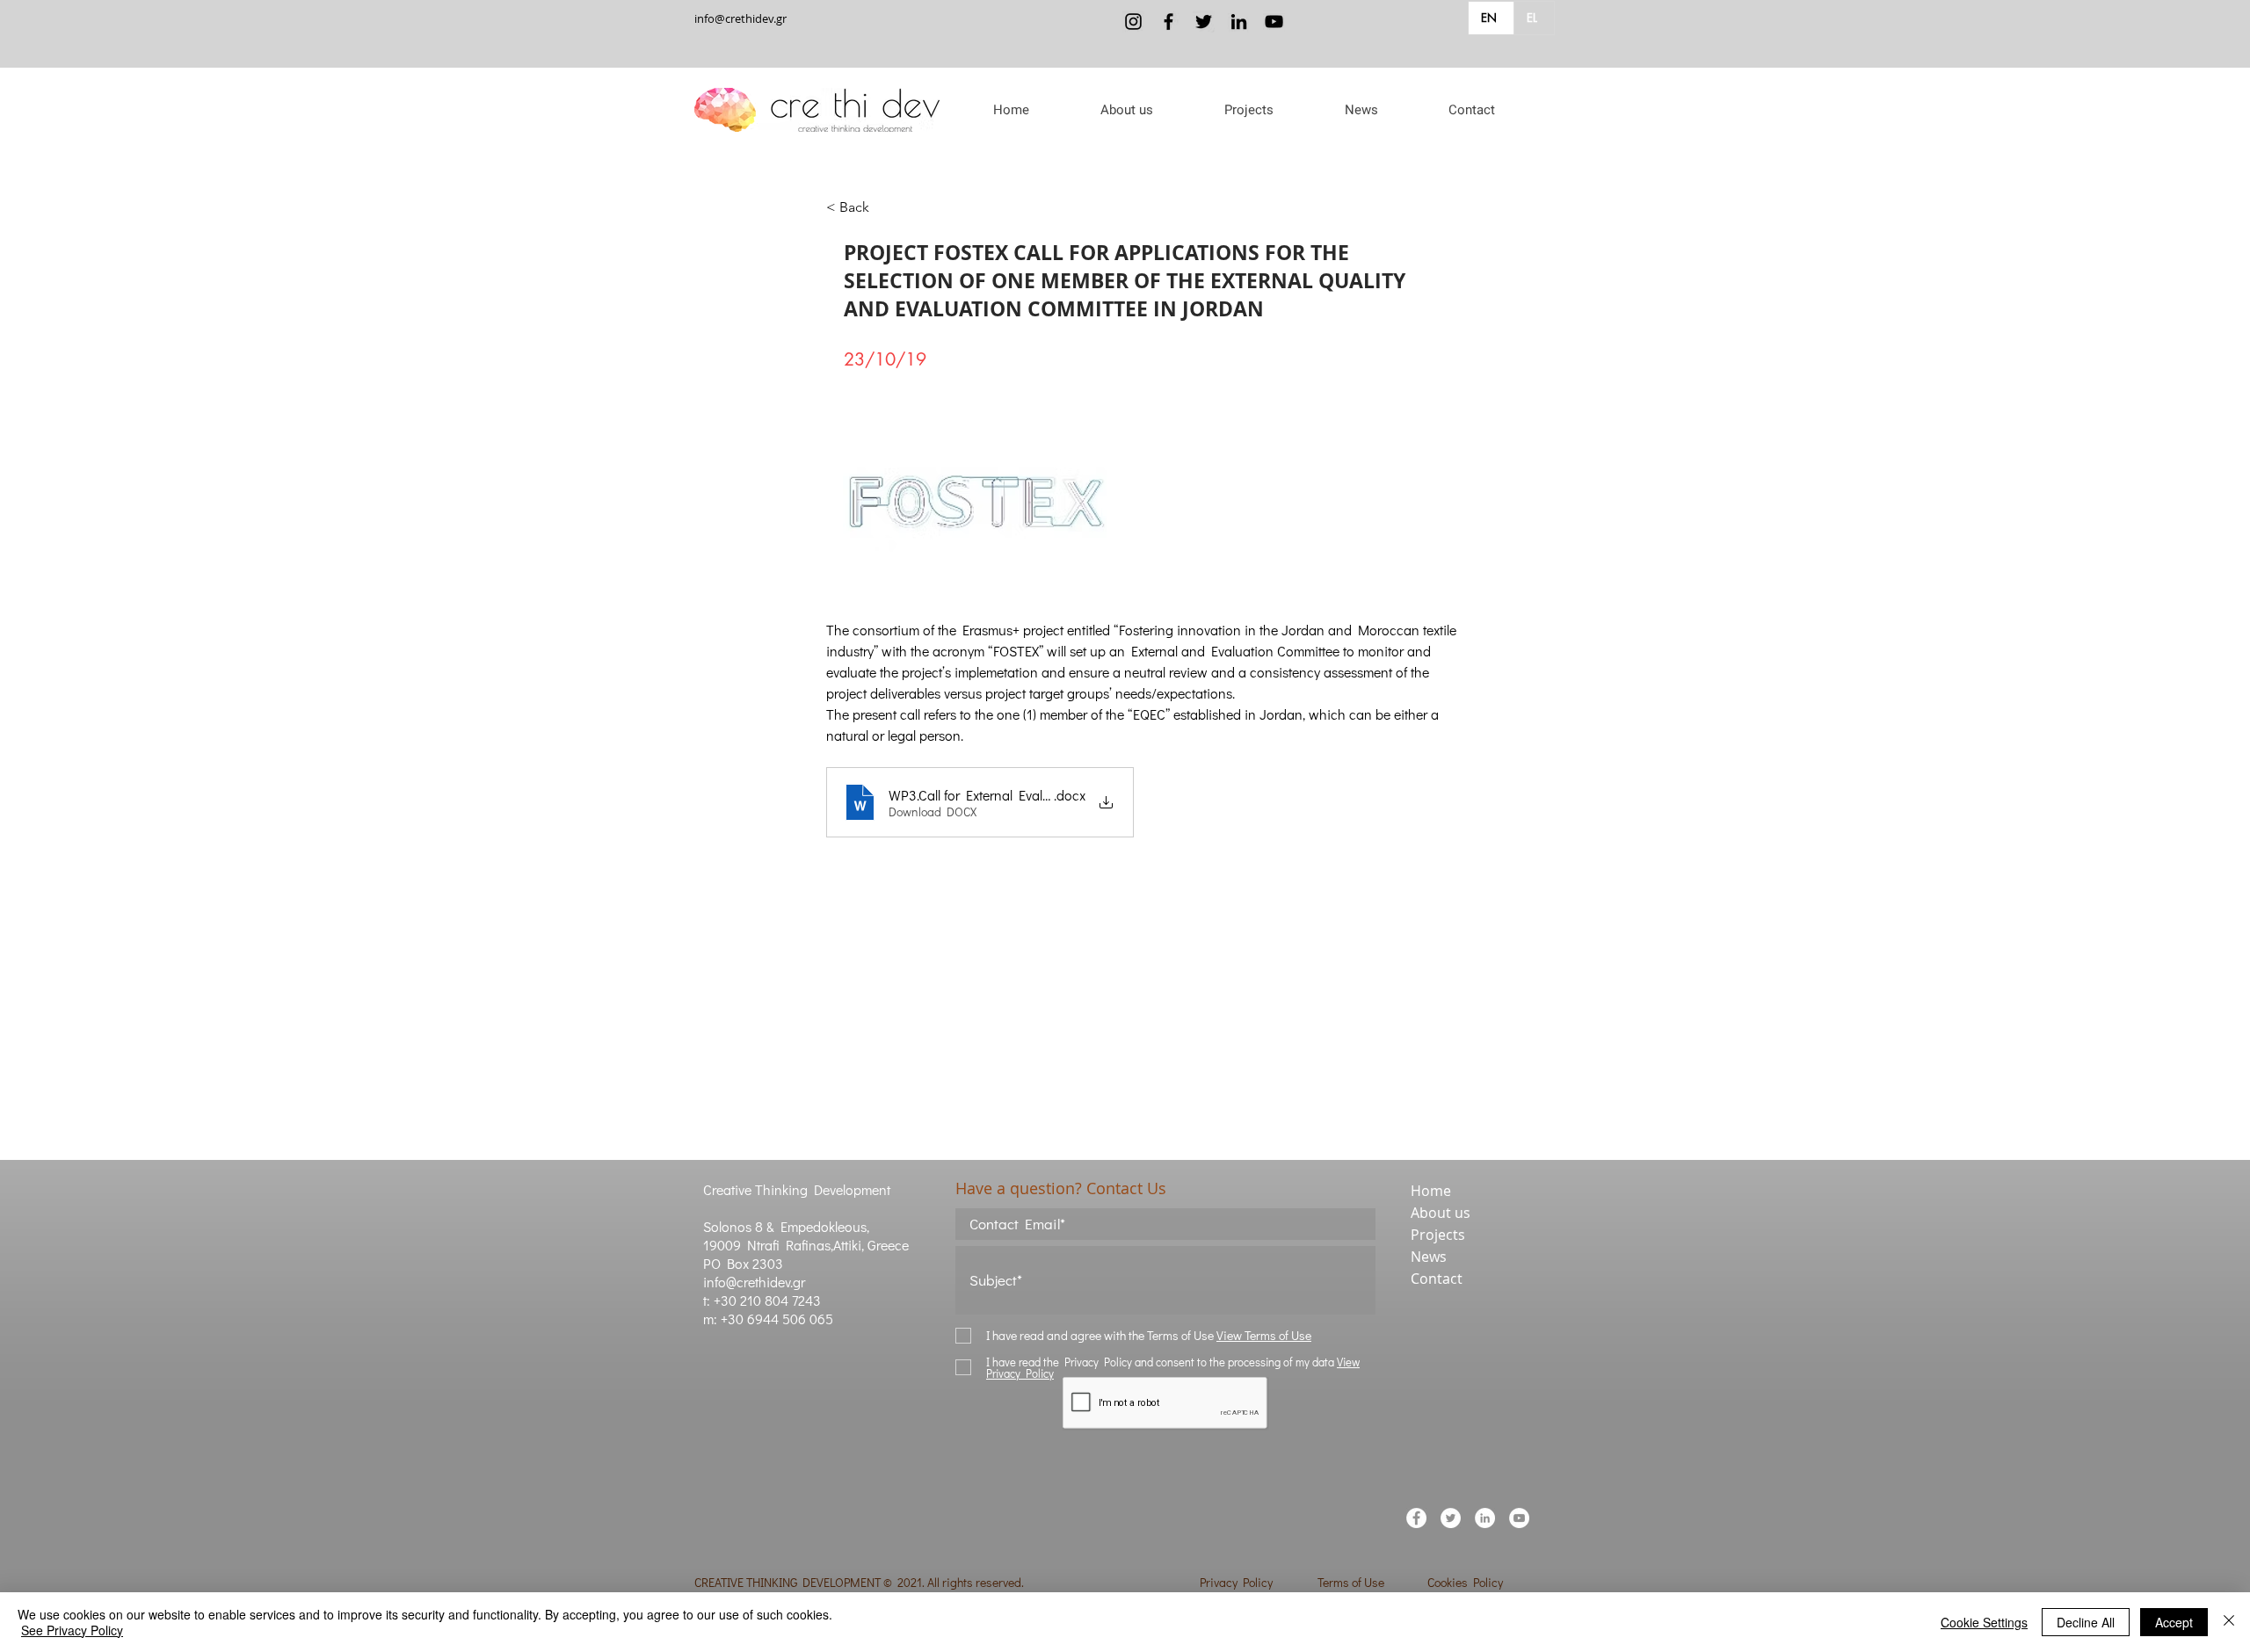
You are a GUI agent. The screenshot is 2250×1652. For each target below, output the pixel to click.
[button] (1126, 110)
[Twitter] (1204, 22)
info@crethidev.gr (740, 18)
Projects (1438, 1235)
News (1429, 1257)
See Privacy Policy (72, 1630)
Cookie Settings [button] (1984, 1622)
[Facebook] (1169, 22)
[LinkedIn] (1239, 22)
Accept (2174, 1622)
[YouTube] (1274, 22)
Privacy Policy (1236, 1582)
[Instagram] (1133, 22)
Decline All (2086, 1622)
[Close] (2229, 1622)
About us (1441, 1213)
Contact (1437, 1279)
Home (1431, 1191)
